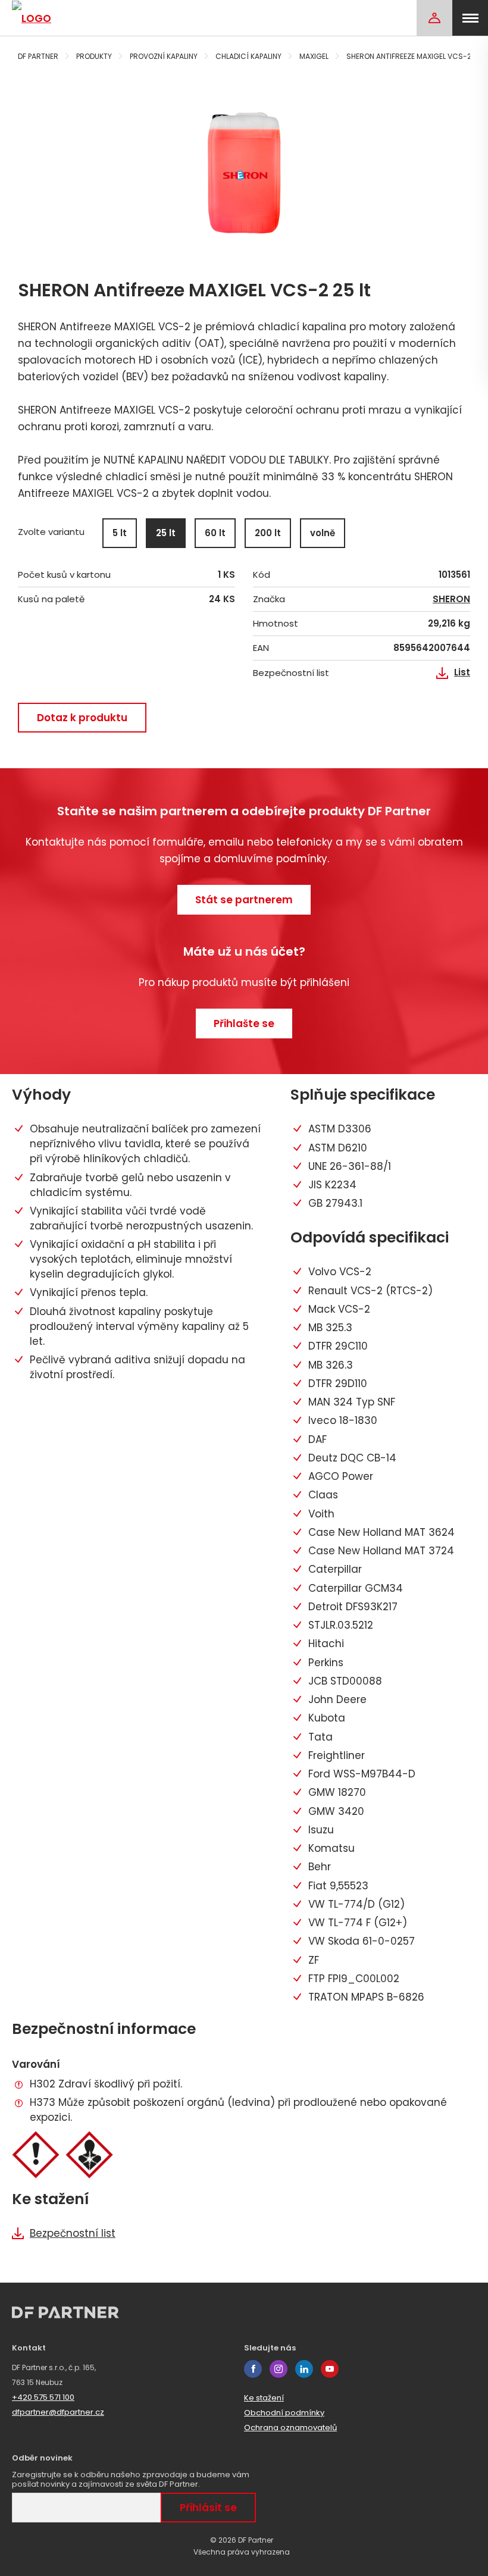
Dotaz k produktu (82, 718)
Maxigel (314, 56)
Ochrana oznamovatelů (290, 2428)
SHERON (451, 599)
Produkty (94, 56)
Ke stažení (264, 2398)
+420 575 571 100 (43, 2397)
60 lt (215, 533)
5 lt (120, 533)
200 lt (268, 533)
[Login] (434, 18)
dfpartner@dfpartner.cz (58, 2412)
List (462, 672)
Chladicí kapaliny (248, 56)
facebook (253, 2369)
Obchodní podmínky (284, 2413)
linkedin (304, 2369)
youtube (330, 2369)
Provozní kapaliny (164, 56)
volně (323, 533)
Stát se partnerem (244, 900)
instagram (279, 2369)
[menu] (470, 18)
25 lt (166, 533)
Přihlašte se (244, 1023)
